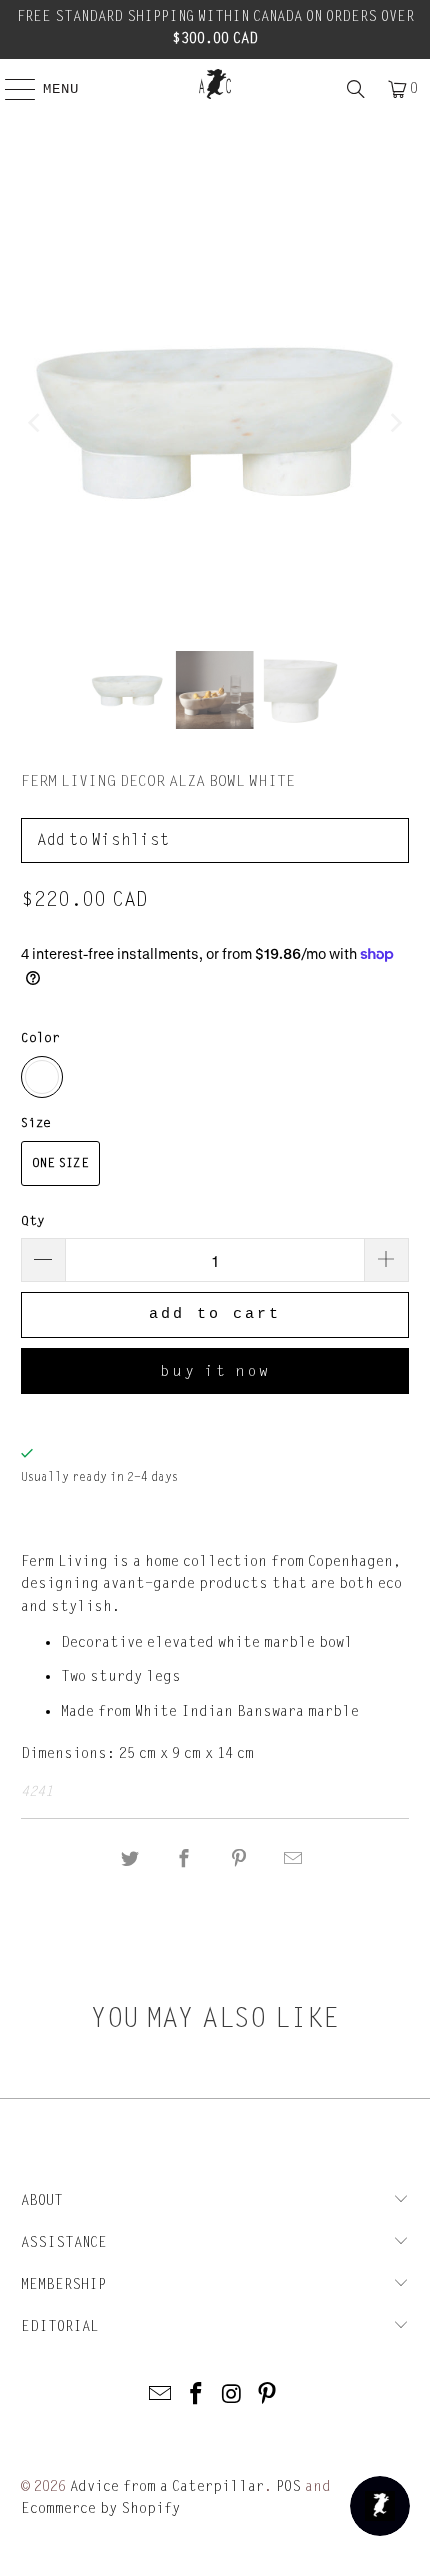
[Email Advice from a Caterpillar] (161, 2395)
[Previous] (36, 423)
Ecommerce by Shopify (100, 2508)
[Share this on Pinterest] (239, 1859)
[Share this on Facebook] (185, 1859)
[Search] (356, 89)
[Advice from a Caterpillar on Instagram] (232, 2395)
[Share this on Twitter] (130, 1859)
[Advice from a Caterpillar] (215, 84)
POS (288, 2486)
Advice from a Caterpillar (167, 2486)
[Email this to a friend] (293, 1859)
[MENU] (10, 89)
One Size (60, 1163)
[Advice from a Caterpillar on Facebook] (196, 2395)
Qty (33, 1221)
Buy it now (215, 1371)
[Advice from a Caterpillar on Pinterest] (268, 2395)
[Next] (394, 423)
